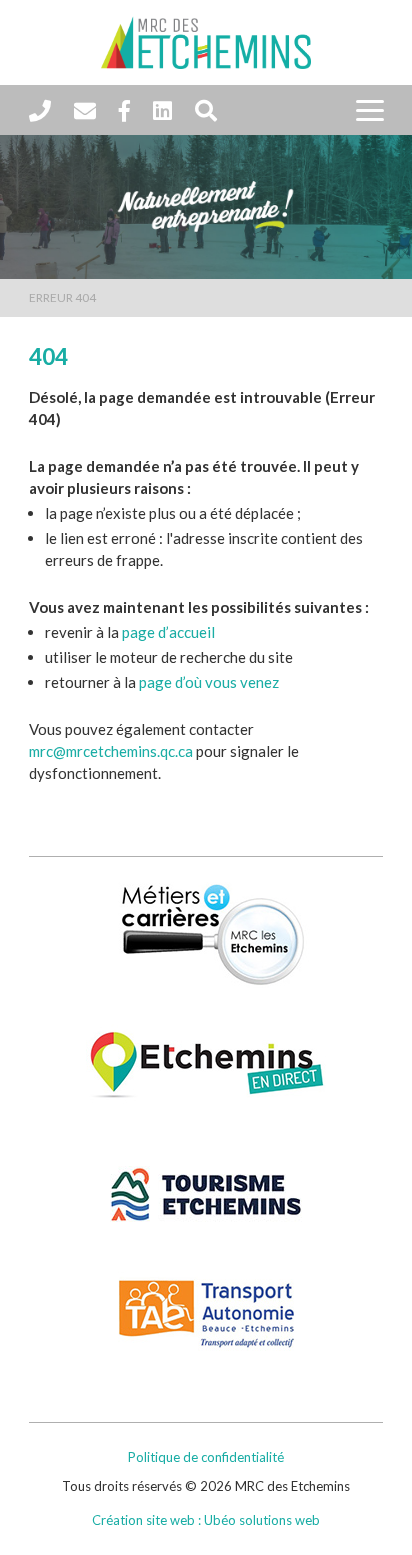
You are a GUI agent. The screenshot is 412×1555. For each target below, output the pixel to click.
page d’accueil (168, 632)
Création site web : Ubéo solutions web (206, 1520)
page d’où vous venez (209, 682)
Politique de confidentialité (206, 1457)
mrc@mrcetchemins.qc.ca (111, 751)
